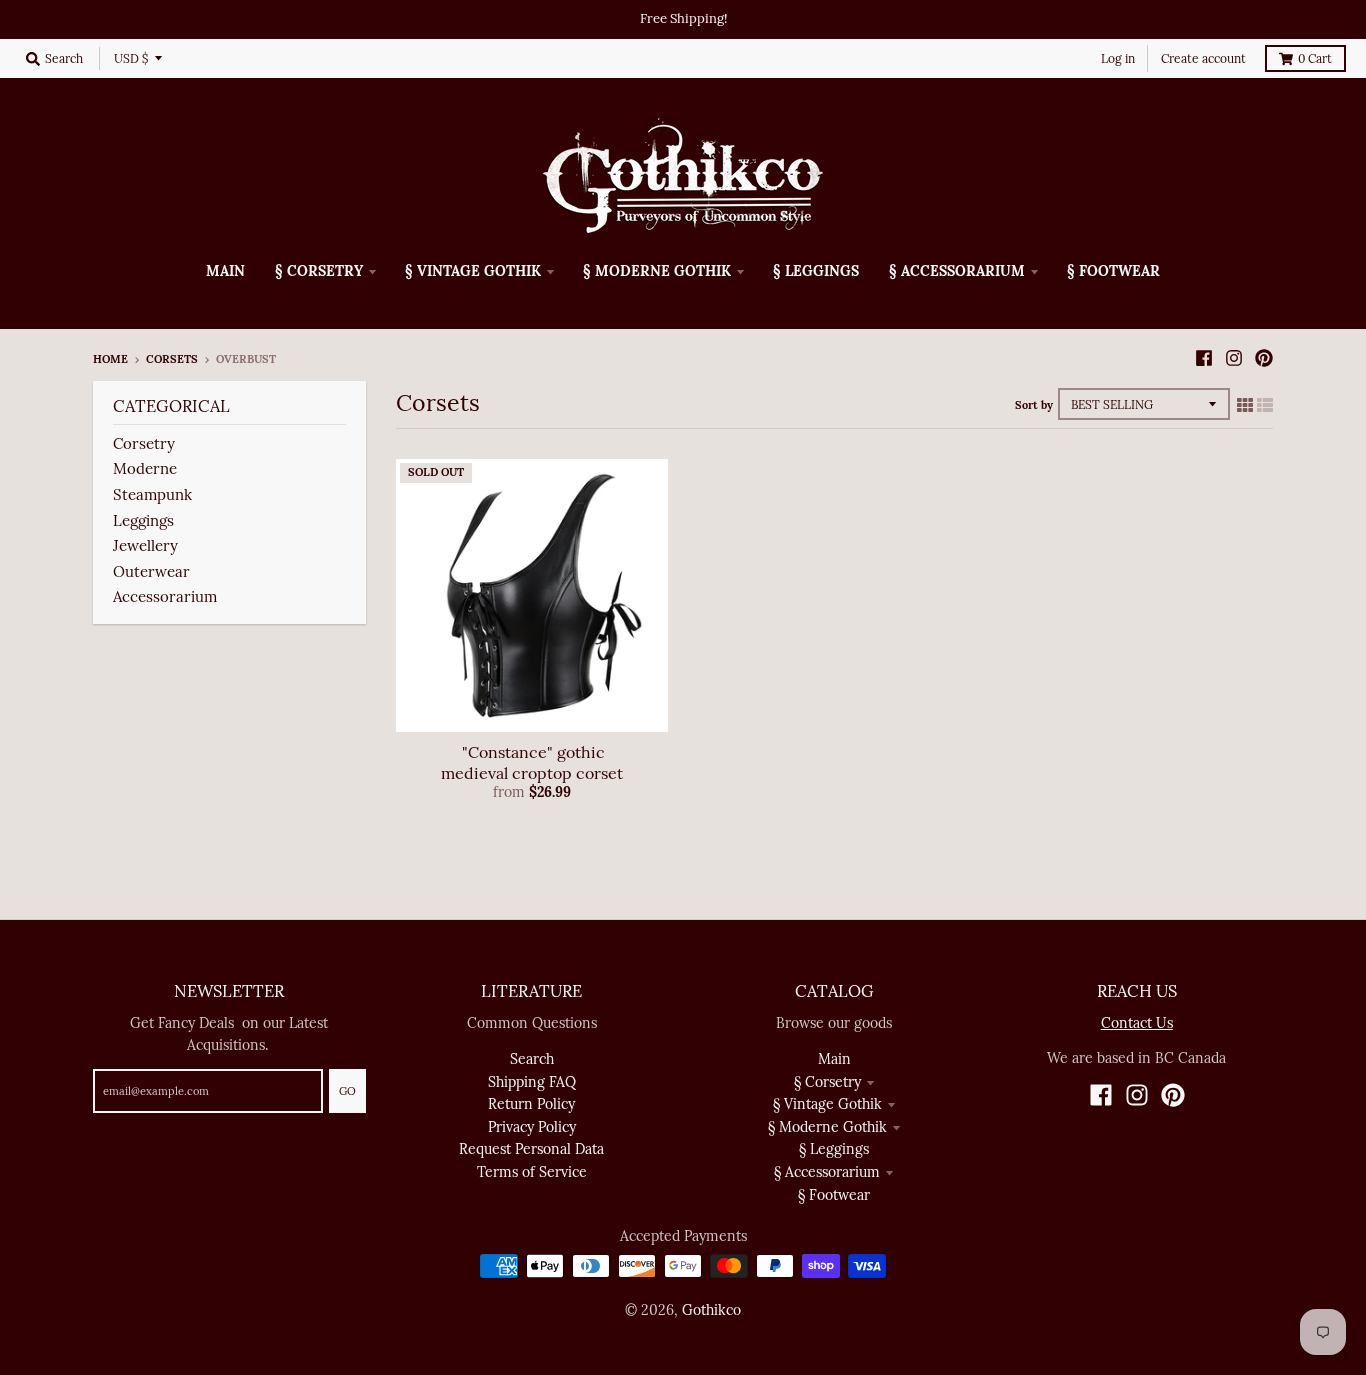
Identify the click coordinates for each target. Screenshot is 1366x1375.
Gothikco (711, 1310)
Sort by (1034, 405)
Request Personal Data (531, 1149)
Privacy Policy (532, 1127)
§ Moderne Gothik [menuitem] (657, 271)
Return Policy (531, 1104)
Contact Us (1137, 1023)
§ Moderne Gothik (827, 1127)
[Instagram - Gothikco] (1234, 358)
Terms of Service (532, 1172)
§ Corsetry (827, 1082)
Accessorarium (165, 596)
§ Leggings (834, 1149)
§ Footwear (834, 1195)
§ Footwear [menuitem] (1113, 271)
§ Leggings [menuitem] (816, 271)
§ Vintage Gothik (827, 1104)
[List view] (1265, 405)
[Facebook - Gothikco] (1204, 358)
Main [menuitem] (225, 271)
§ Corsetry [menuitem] (319, 271)
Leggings (143, 520)
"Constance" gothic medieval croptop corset (532, 762)
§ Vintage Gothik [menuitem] (473, 271)
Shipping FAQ (532, 1082)
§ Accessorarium (827, 1172)
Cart (1315, 58)
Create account (1203, 58)
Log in (1118, 58)
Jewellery (145, 545)
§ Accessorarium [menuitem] (957, 271)
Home (110, 359)
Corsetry (144, 443)
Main (834, 1059)
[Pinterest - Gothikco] (1264, 358)
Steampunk (154, 494)
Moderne (145, 468)
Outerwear (151, 571)
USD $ (131, 58)
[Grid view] (1245, 405)
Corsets (172, 359)
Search (532, 1059)
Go (347, 1091)
